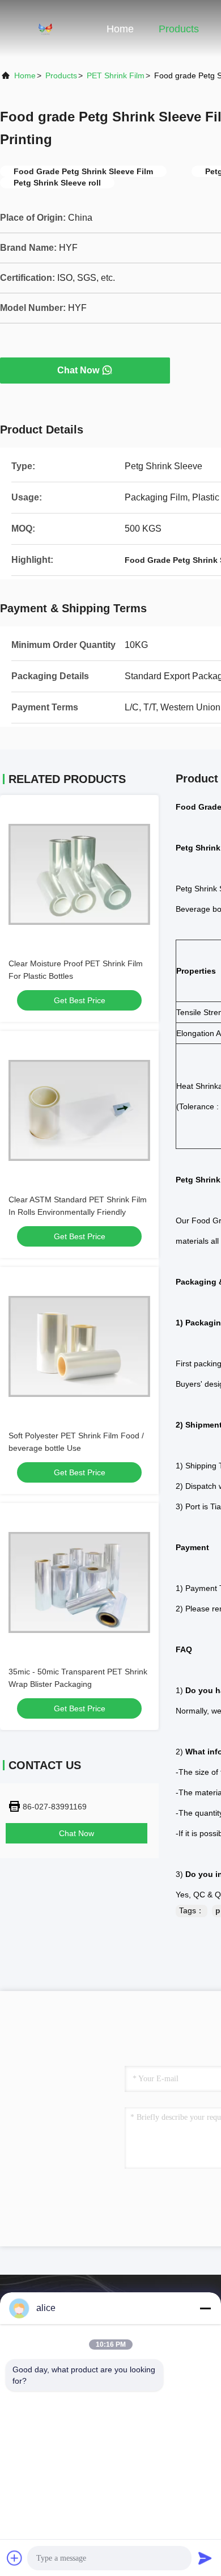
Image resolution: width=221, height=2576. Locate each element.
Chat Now (78, 370)
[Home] (45, 28)
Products (179, 29)
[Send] (205, 2558)
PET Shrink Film (116, 75)
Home (120, 29)
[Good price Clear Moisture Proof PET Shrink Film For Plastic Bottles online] (79, 874)
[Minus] (205, 2308)
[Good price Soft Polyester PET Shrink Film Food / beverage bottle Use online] (79, 1346)
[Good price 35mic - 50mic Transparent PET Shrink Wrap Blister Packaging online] (79, 1582)
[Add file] (15, 2558)
